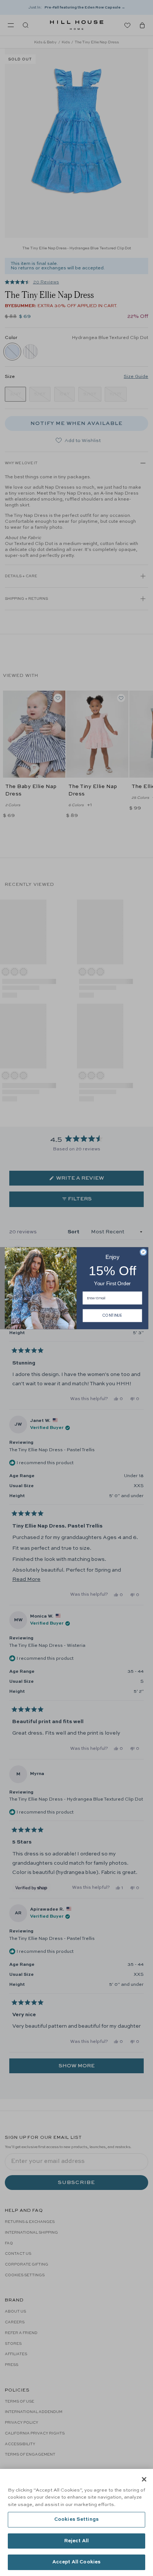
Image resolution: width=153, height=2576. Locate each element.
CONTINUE (112, 1315)
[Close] (144, 2479)
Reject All (76, 2541)
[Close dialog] (143, 1252)
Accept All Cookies (76, 2562)
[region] (76, 2522)
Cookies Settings (76, 2520)
